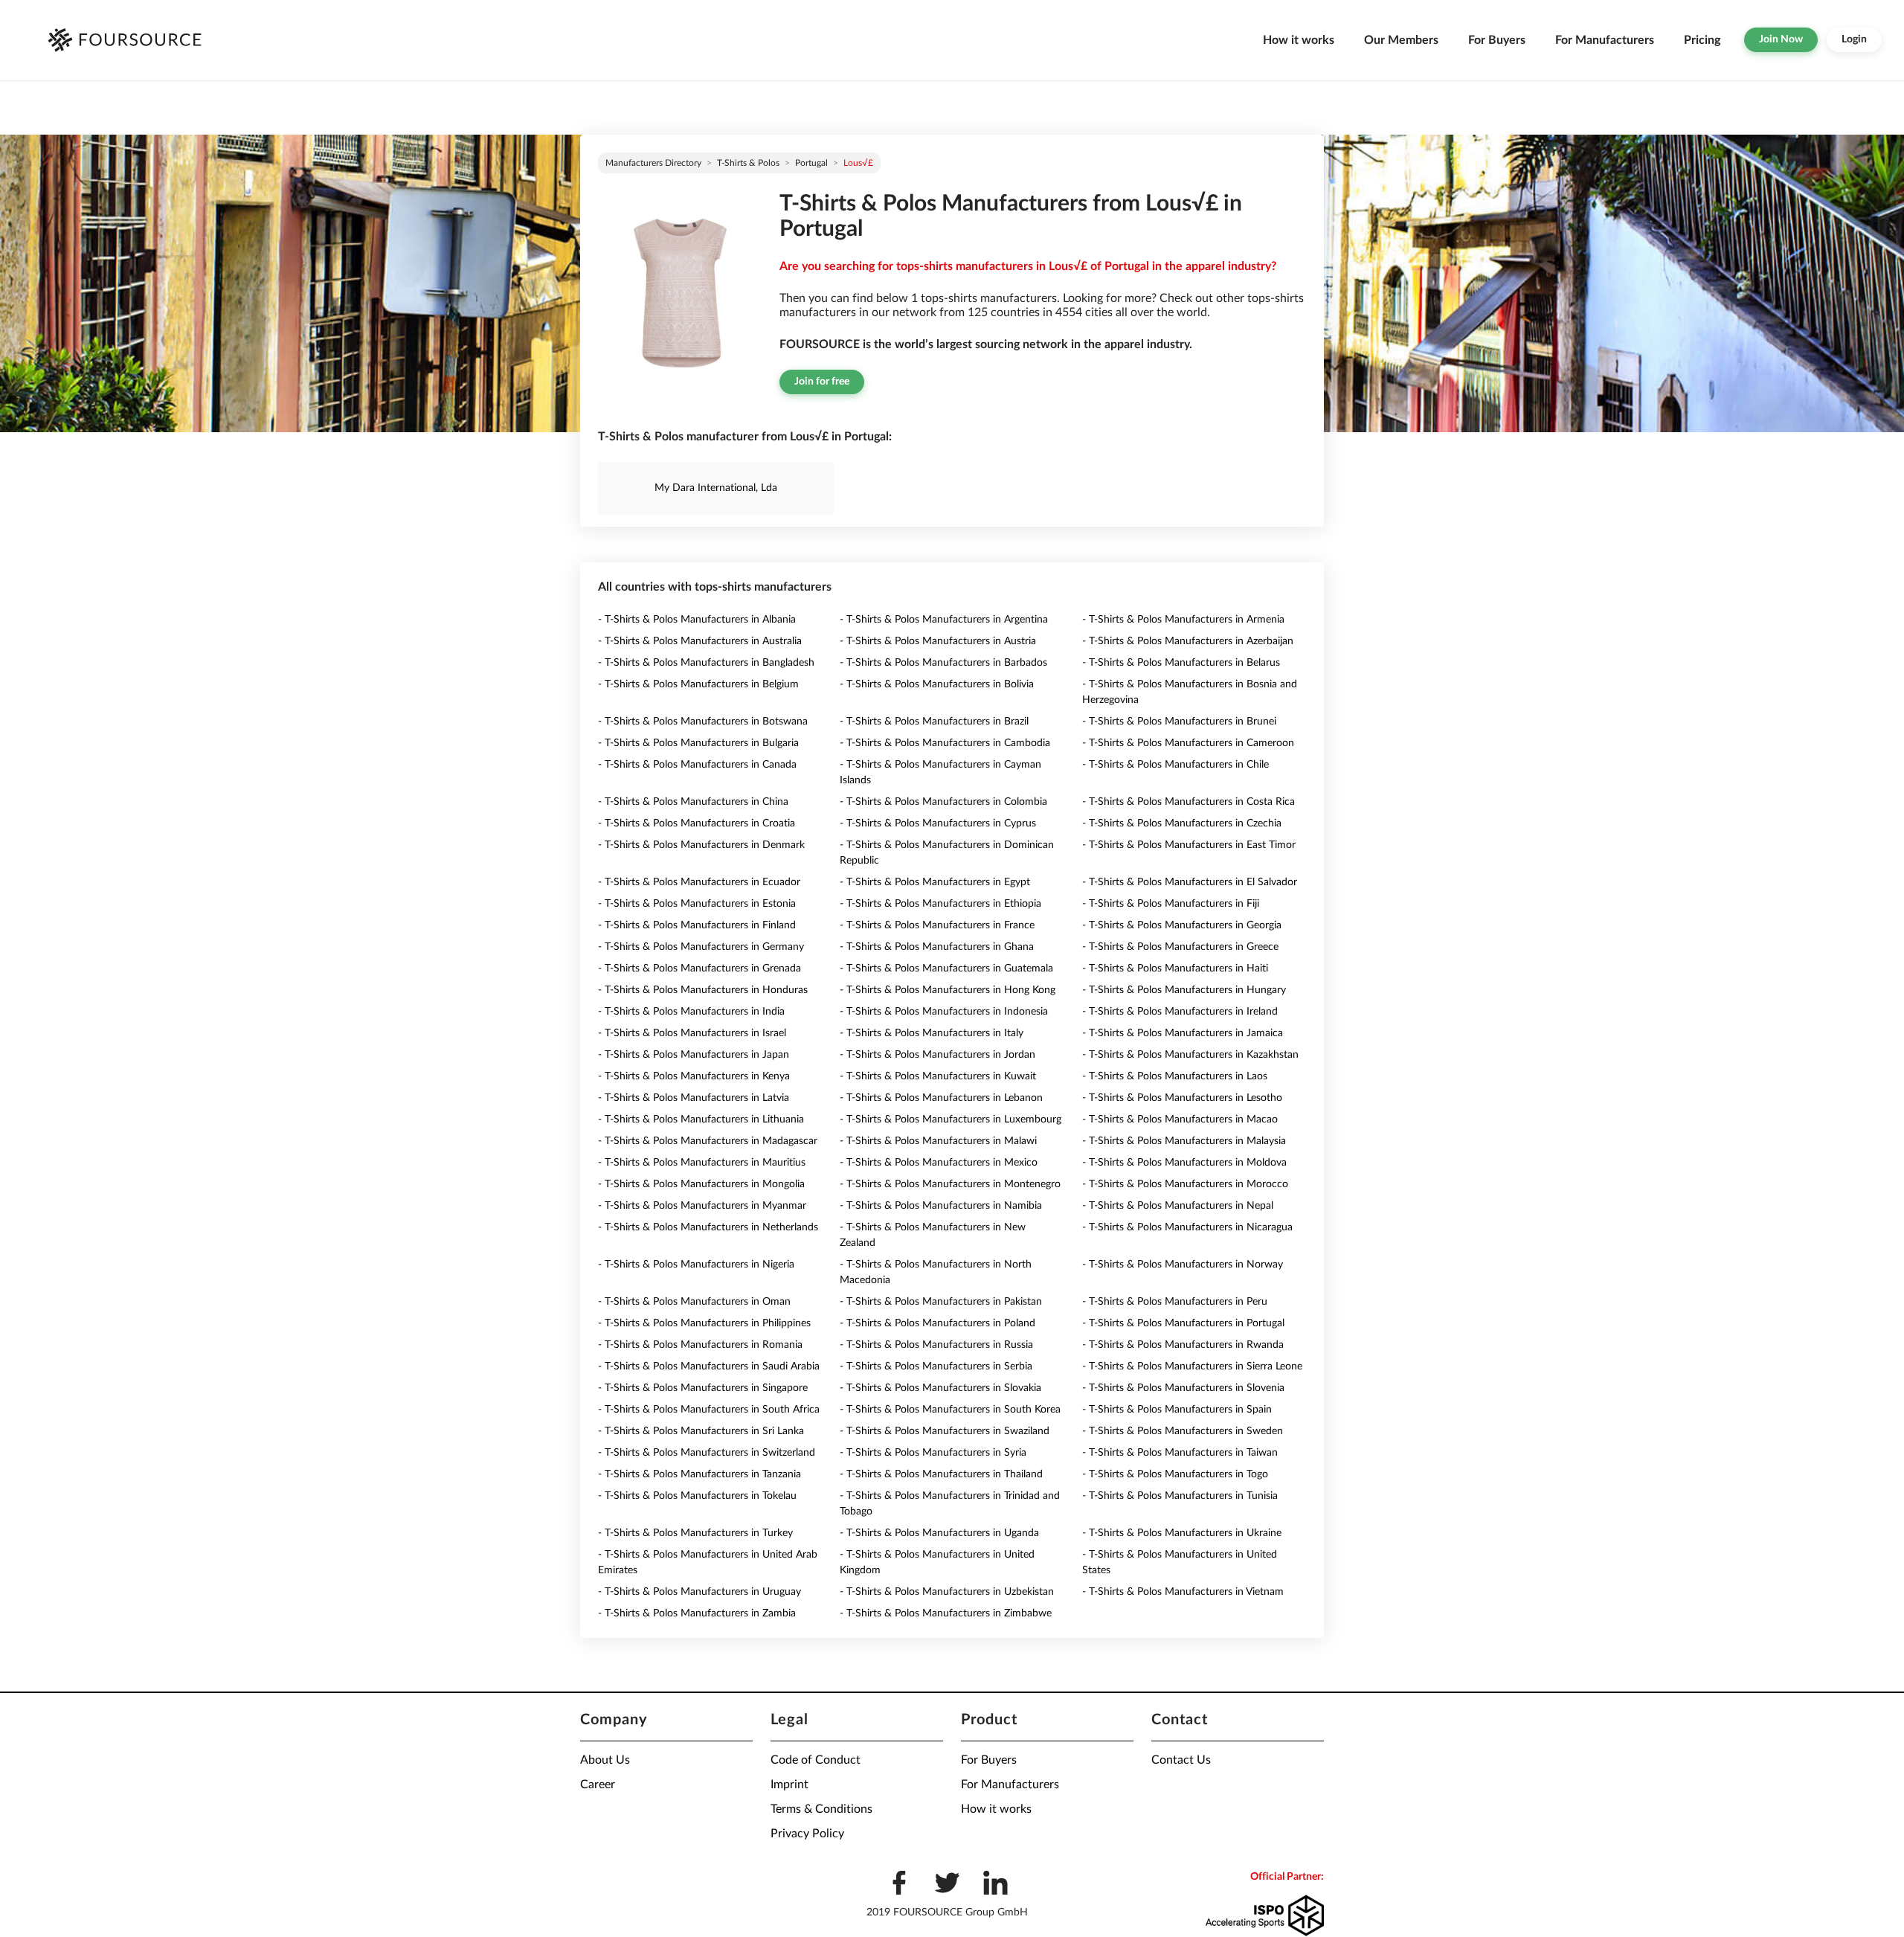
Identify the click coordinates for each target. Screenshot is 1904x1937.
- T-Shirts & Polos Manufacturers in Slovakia (940, 1388)
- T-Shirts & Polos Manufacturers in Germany (701, 947)
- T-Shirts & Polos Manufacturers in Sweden (1183, 1431)
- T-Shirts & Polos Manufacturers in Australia (700, 641)
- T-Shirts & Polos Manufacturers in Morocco (1185, 1184)
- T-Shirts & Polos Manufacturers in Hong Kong (948, 990)
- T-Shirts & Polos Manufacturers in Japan (694, 1055)
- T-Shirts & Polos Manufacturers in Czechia (1182, 823)
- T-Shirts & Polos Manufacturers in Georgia (1182, 925)
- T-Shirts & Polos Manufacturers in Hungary (1184, 990)
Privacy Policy (807, 1834)
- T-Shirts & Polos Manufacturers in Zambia (697, 1613)
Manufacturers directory (653, 163)
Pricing (1702, 40)
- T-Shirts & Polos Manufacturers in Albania (697, 620)
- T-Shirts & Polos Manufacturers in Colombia (943, 802)
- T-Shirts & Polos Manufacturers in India (691, 1012)
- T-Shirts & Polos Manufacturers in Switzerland (707, 1453)
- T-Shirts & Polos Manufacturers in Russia (936, 1345)
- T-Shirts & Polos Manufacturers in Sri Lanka (701, 1431)
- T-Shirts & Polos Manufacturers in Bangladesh (706, 663)
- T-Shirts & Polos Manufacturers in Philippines (704, 1323)
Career (598, 1785)
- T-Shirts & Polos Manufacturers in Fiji (1171, 904)
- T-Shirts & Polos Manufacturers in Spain (1177, 1410)
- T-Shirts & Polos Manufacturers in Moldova (1184, 1163)
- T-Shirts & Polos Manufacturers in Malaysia (1184, 1141)
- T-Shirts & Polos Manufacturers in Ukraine (1182, 1533)
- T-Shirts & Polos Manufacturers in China (693, 802)
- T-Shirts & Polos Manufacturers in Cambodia (945, 743)
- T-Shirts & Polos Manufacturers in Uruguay (699, 1592)
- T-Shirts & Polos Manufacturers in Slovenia (1183, 1388)
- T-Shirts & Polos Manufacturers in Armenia (1183, 620)
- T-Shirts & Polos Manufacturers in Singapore (703, 1388)
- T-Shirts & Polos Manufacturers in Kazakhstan (1190, 1055)
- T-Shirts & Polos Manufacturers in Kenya (694, 1076)
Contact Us (1181, 1760)
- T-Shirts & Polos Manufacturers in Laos (1175, 1076)
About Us (605, 1760)
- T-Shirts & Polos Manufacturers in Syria (933, 1453)
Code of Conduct (816, 1760)
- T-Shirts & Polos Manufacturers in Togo (1175, 1474)
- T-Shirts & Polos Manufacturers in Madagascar (708, 1141)
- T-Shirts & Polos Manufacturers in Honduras (703, 990)
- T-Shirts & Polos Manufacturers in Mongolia (701, 1184)
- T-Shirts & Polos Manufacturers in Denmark (701, 845)
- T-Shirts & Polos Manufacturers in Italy (932, 1033)
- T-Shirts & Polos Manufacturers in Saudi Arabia (709, 1366)
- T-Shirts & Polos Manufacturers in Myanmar (702, 1206)
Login (1854, 39)
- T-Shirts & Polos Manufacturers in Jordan (937, 1055)
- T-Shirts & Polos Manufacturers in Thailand (941, 1474)
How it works (1299, 40)
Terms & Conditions (821, 1809)
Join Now (1781, 39)
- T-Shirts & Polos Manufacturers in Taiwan (1180, 1453)
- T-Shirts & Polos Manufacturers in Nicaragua (1187, 1227)
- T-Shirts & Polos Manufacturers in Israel (692, 1033)
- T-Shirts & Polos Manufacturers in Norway (1183, 1265)
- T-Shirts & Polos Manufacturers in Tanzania (699, 1474)
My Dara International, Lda (716, 488)
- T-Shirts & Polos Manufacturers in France (937, 925)
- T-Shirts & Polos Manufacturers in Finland (697, 925)
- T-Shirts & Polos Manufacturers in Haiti (1175, 968)
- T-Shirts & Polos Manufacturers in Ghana (937, 947)
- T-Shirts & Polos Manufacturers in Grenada (699, 968)
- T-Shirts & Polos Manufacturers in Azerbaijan (1188, 641)
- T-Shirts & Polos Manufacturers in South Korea (950, 1410)
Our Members (1401, 40)
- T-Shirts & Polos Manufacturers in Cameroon (1188, 743)
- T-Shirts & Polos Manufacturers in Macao (1180, 1120)
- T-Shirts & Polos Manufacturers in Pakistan (941, 1302)
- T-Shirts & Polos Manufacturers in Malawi (938, 1141)
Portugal (811, 163)
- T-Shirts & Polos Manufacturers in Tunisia (1180, 1496)
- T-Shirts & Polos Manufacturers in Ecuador (699, 882)
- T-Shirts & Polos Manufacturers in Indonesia (944, 1012)
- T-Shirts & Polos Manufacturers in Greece (1180, 947)
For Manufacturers (1605, 40)
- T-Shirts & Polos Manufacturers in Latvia (694, 1098)
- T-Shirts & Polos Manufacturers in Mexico (939, 1163)
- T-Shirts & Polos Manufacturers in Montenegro (950, 1184)
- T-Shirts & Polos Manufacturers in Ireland (1180, 1012)
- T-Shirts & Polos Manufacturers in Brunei (1179, 722)
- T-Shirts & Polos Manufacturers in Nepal (1178, 1206)
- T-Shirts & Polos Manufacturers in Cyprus (938, 823)
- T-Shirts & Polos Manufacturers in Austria (938, 641)
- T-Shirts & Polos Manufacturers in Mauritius (702, 1163)
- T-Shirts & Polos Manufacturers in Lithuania (701, 1120)
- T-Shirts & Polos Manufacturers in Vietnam (1183, 1592)
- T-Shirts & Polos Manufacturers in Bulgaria (698, 743)
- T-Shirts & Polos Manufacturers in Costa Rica (1189, 802)
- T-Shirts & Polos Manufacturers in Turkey (695, 1533)
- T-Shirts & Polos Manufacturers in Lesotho (1182, 1098)
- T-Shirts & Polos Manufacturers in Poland (937, 1323)
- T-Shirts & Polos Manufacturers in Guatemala (946, 968)
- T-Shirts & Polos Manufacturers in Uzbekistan (947, 1592)
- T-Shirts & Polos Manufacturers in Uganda (939, 1533)
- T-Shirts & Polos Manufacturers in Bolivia (937, 684)
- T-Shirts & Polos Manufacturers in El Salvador (1190, 882)
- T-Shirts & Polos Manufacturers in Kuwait (938, 1076)
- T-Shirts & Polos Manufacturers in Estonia (697, 904)
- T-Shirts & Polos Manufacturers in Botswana (703, 722)
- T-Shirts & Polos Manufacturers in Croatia (697, 823)
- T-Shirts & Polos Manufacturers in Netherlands (708, 1227)
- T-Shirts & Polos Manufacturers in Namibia (941, 1206)
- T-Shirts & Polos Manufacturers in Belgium (698, 684)
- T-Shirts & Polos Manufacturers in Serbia (936, 1366)
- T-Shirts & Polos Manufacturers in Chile (1175, 765)
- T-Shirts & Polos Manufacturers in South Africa (709, 1410)
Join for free (822, 382)
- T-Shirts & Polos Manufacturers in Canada (697, 765)
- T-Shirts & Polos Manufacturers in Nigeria (696, 1265)
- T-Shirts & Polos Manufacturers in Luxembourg (951, 1120)
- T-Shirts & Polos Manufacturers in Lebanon (941, 1098)
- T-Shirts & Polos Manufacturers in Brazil (934, 722)
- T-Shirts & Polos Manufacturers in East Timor (1189, 845)
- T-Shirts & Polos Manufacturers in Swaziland (945, 1431)
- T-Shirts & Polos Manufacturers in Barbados (943, 663)
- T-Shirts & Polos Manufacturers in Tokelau (697, 1496)
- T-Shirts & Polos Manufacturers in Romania (700, 1345)
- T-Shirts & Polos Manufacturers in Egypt (935, 882)
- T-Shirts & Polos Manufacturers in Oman (694, 1302)
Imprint (789, 1785)
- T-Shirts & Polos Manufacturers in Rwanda (1183, 1345)
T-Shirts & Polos (748, 163)
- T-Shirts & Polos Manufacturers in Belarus (1181, 663)
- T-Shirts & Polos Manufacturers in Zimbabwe (946, 1613)
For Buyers (1497, 40)
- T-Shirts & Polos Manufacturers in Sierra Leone (1192, 1366)
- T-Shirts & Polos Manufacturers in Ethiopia (940, 904)
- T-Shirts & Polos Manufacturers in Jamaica (1183, 1033)
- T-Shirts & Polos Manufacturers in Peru (1175, 1302)
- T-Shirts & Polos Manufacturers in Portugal (1183, 1323)
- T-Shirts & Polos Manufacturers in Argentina (944, 620)
